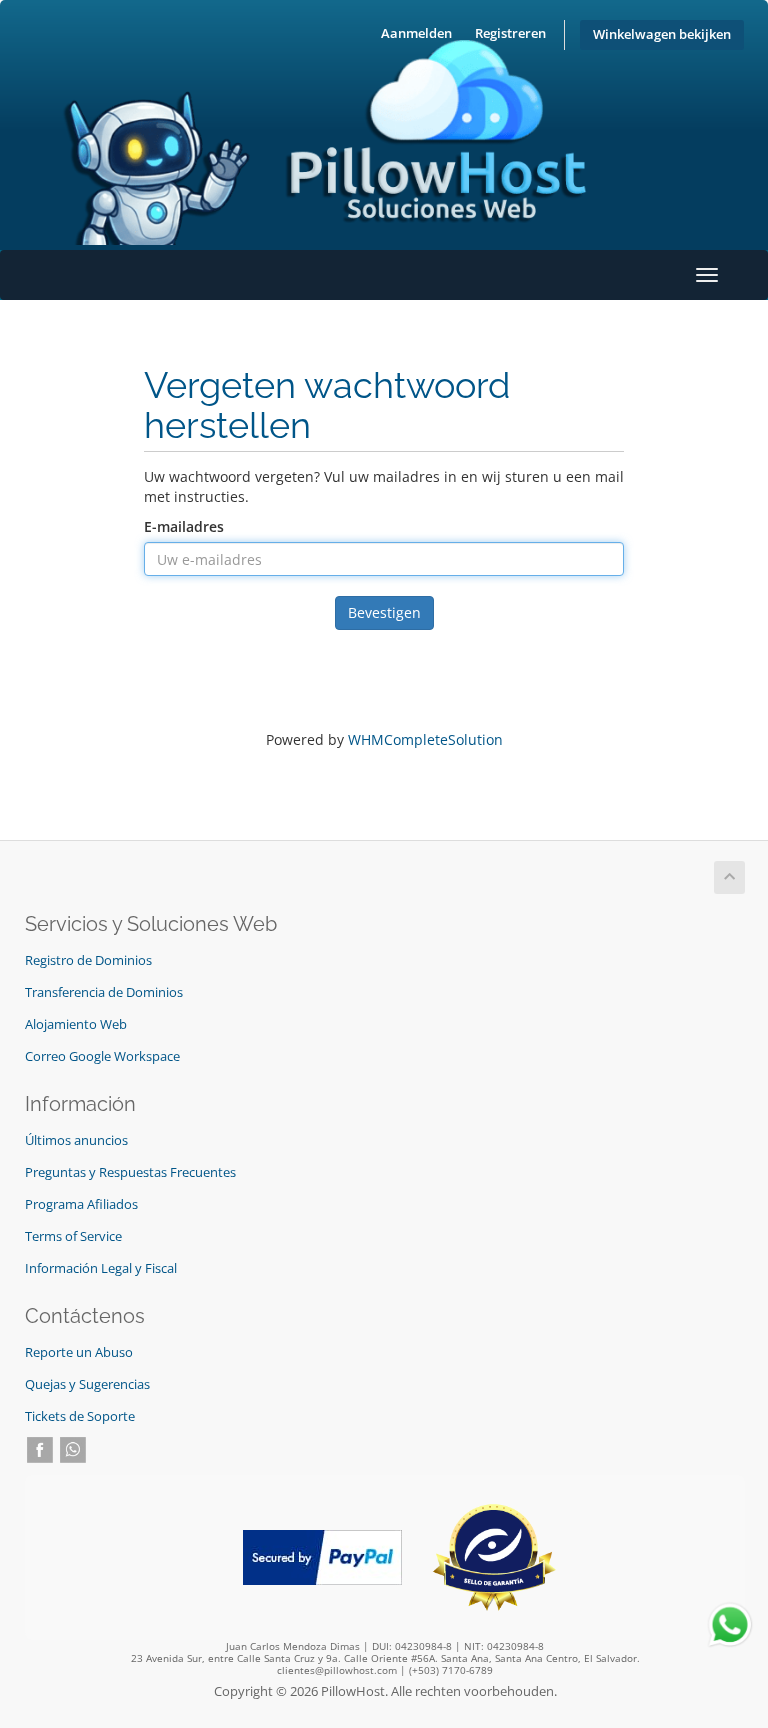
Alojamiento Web (76, 1024)
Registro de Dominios (88, 960)
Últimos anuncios (76, 1140)
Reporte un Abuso (79, 1352)
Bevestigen (384, 612)
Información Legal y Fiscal (101, 1268)
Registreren (510, 33)
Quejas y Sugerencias (87, 1384)
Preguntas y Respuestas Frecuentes (130, 1172)
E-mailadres (184, 526)
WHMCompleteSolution (425, 739)
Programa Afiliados (81, 1204)
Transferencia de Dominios (104, 992)
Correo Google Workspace (102, 1056)
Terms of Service (73, 1236)
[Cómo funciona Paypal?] (322, 1556)
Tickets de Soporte (80, 1416)
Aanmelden (416, 33)
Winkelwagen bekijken (662, 34)
